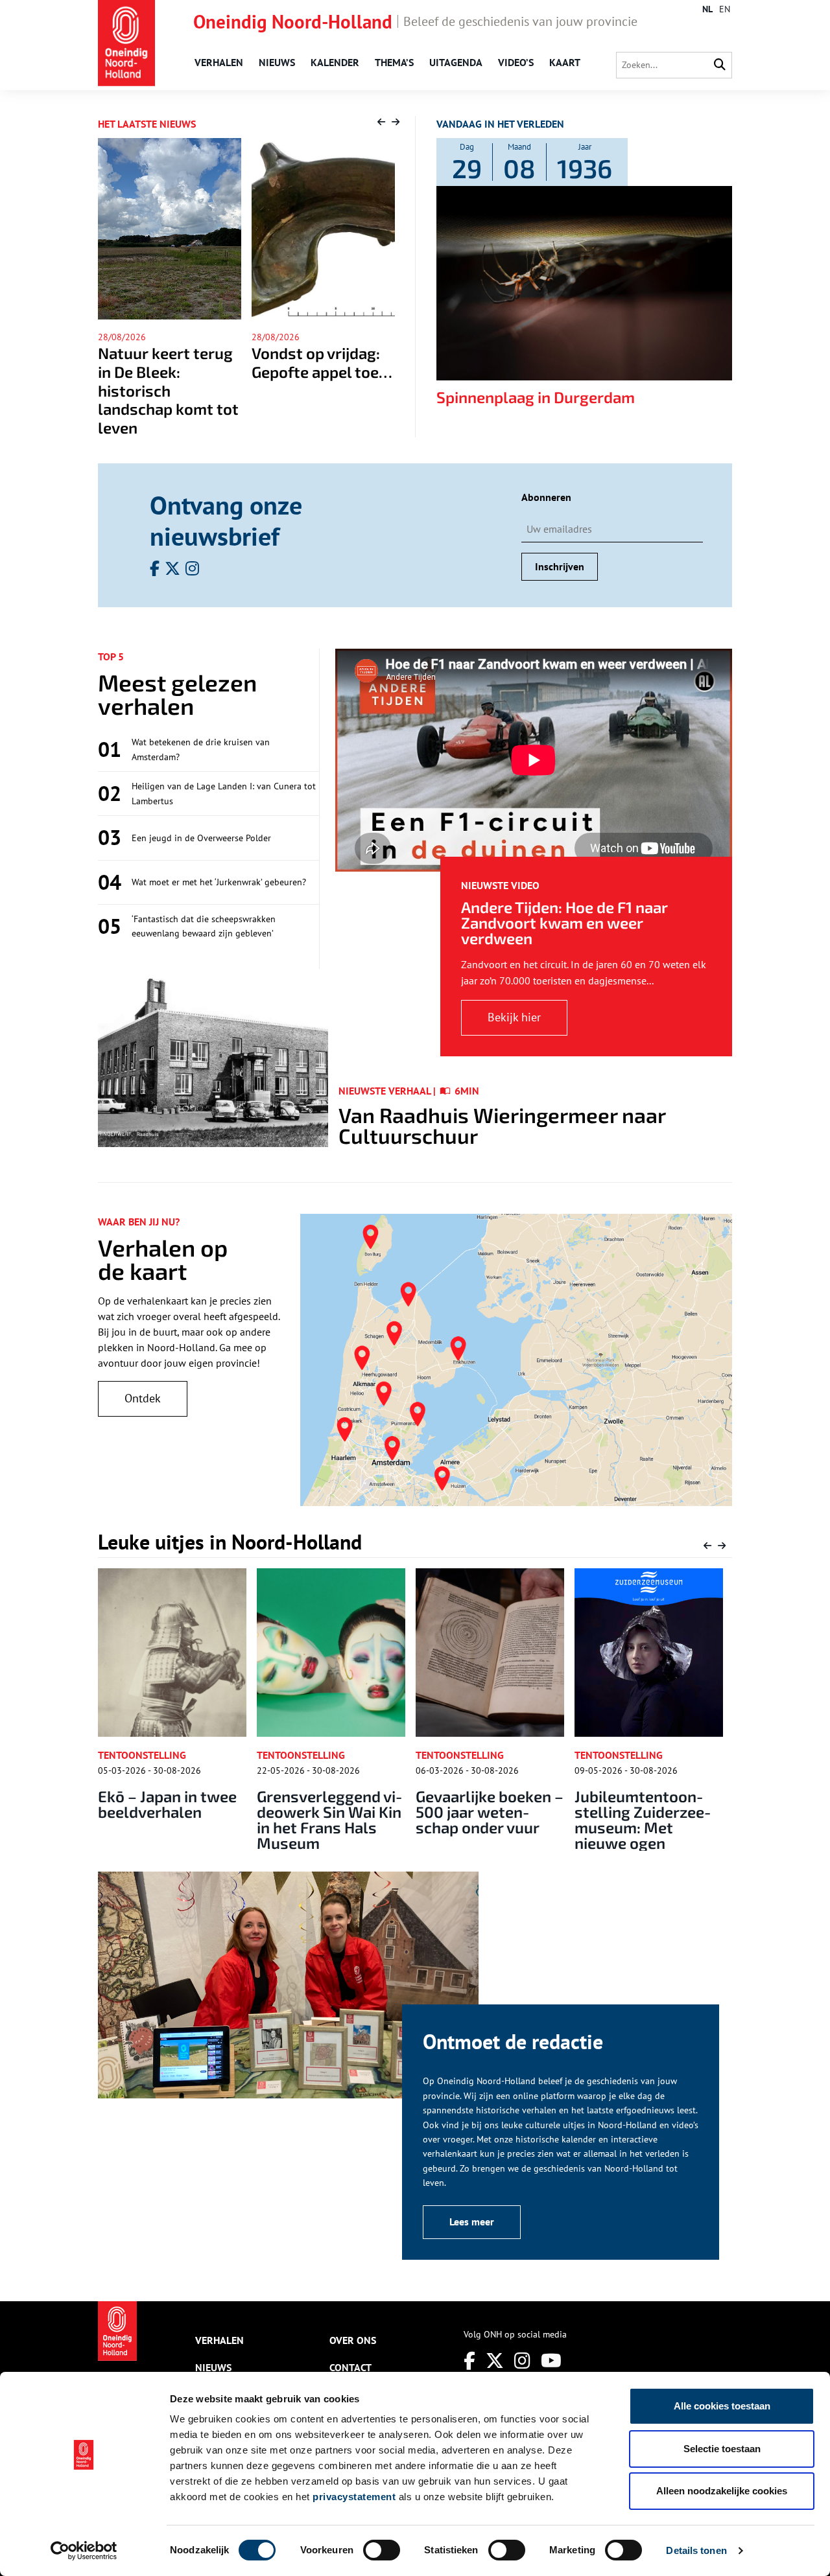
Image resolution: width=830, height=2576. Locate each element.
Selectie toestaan (722, 2449)
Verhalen (219, 62)
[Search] (720, 65)
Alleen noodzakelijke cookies (722, 2491)
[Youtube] (551, 2361)
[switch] (382, 2550)
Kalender (335, 62)
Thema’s (394, 62)
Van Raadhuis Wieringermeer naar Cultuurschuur (502, 1125)
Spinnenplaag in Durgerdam (536, 397)
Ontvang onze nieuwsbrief (226, 520)
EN (725, 9)
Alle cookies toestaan (722, 2406)
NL (707, 9)
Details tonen (696, 2550)
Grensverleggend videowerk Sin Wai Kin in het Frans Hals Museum (184, 1819)
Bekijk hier (514, 1017)
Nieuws (277, 62)
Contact (350, 2367)
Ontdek (143, 1398)
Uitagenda (456, 62)
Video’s (516, 62)
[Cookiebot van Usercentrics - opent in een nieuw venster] (84, 2551)
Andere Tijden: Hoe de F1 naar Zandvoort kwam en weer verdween (564, 922)
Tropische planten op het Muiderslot (651, 1804)
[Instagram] (522, 2361)
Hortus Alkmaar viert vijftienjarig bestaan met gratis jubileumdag (320, 381)
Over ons (353, 2340)
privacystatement (354, 2497)
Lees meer (472, 2222)
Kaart (565, 62)
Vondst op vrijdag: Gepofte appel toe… (168, 362)
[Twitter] (495, 2361)
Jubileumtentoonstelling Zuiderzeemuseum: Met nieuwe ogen (497, 1819)
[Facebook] (469, 2361)
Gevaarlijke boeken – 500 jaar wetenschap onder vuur (342, 1812)
